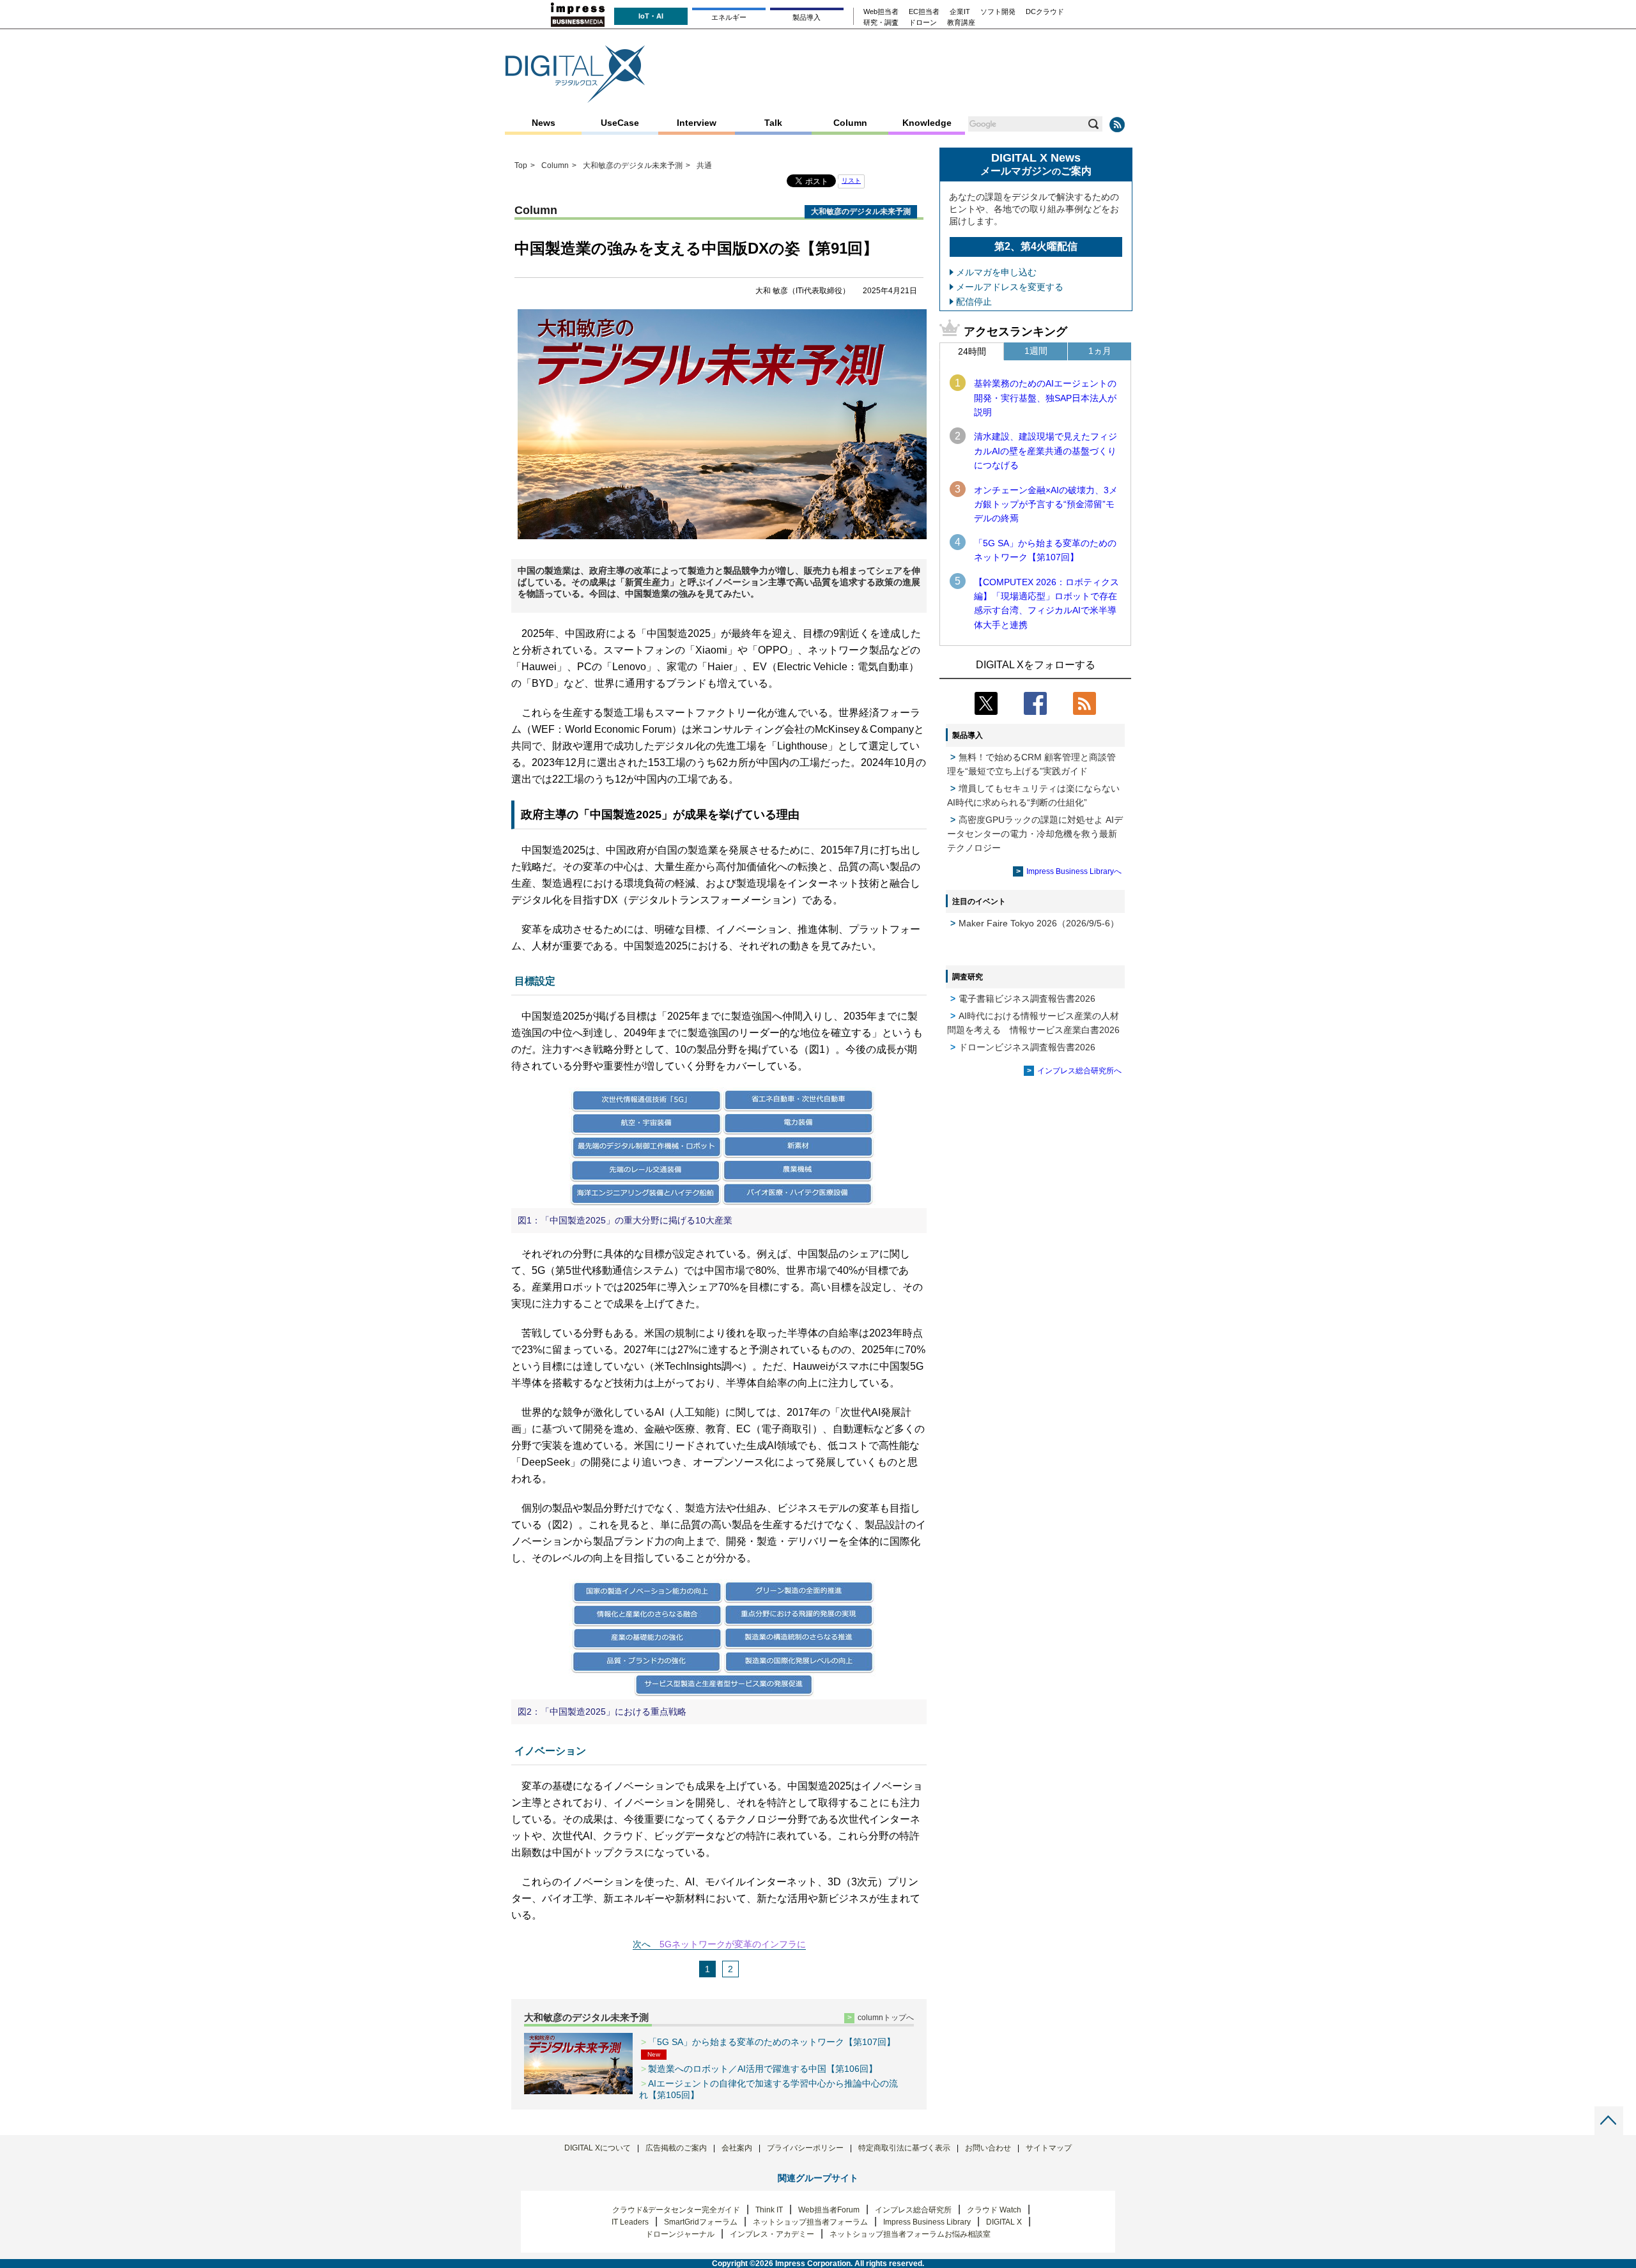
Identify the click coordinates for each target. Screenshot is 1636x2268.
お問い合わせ (988, 2148)
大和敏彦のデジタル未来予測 (586, 2017)
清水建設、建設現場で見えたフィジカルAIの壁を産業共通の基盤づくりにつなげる (1046, 451)
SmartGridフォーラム (701, 2222)
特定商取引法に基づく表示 (904, 2148)
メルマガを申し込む (996, 272)
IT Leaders (630, 2222)
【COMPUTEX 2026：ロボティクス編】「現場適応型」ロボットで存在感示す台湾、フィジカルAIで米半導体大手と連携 (1046, 603)
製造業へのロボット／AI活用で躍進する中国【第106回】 (763, 2069)
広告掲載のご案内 (676, 2148)
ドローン (923, 23)
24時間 (972, 351)
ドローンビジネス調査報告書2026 (1027, 1047)
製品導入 (806, 17)
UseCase (620, 123)
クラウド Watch (994, 2210)
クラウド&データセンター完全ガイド (676, 2210)
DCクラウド (1045, 12)
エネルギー (729, 17)
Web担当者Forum (829, 2210)
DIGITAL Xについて (598, 2148)
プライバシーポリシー (805, 2148)
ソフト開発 (998, 12)
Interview (697, 123)
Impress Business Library (927, 2222)
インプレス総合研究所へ (1079, 1071)
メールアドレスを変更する (1010, 287)
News (544, 123)
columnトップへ (886, 2018)
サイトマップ (1049, 2148)
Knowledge (927, 123)
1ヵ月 (1100, 351)
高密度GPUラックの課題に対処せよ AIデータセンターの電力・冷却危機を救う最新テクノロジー (1035, 834)
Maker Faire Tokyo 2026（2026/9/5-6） (1039, 923)
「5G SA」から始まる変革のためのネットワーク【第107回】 (1045, 550)
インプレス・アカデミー (772, 2234)
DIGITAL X (1004, 2222)
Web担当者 (881, 12)
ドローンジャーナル (680, 2234)
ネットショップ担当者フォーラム (810, 2222)
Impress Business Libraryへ (1074, 871)
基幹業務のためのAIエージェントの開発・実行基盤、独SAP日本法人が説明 (1045, 398)
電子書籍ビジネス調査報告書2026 (1027, 999)
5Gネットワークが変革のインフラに (733, 1944)
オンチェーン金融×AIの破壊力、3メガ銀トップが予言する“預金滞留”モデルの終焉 (1046, 504)
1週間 (1036, 351)
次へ (642, 1944)
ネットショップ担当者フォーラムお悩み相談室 (910, 2234)
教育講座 (961, 23)
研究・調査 (881, 23)
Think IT (769, 2210)
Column (850, 123)
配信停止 (974, 302)
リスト (851, 180)
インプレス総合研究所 (913, 2210)
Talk (773, 123)
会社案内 (737, 2148)
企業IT (960, 12)
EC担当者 (924, 12)
